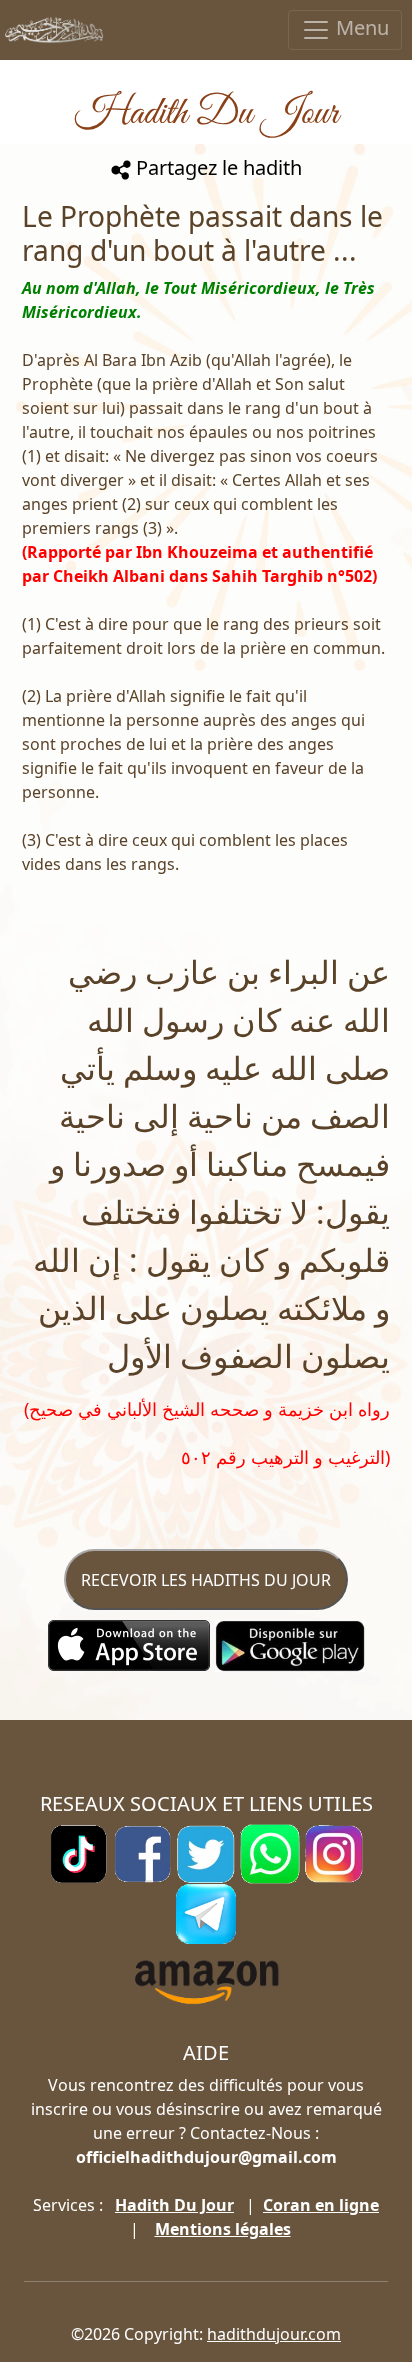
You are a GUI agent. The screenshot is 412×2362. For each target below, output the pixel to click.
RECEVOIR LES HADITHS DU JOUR (206, 1580)
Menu (360, 27)
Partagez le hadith (216, 167)
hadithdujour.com (274, 2334)
